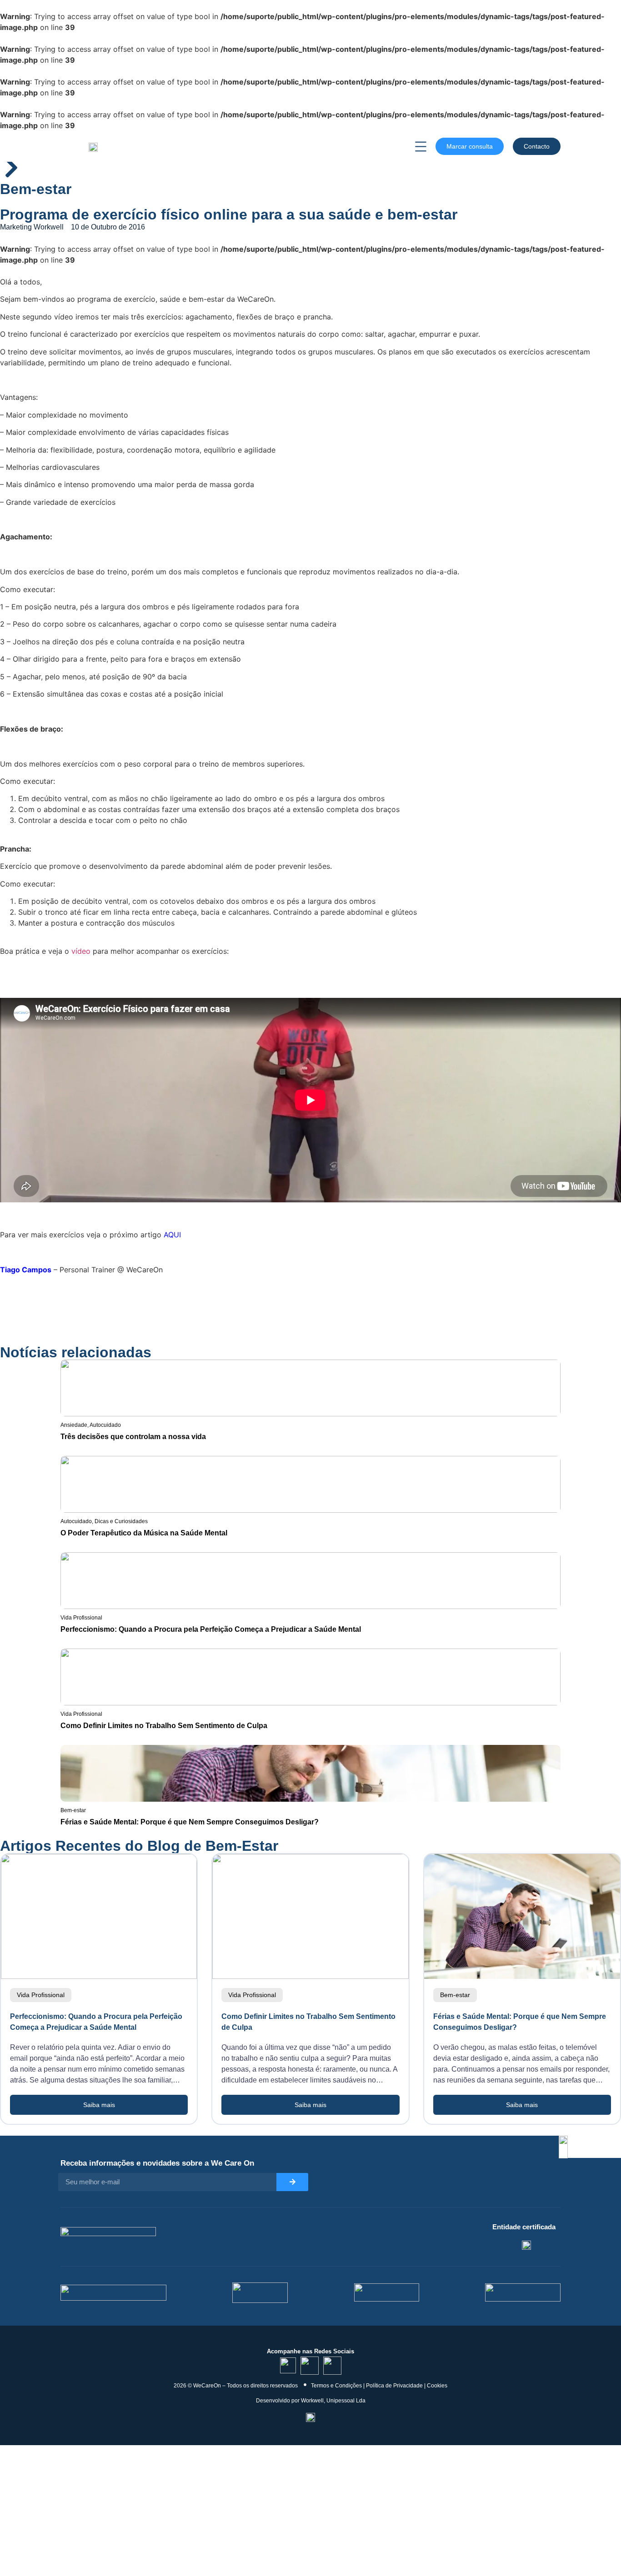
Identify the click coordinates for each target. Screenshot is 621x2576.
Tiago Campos (26, 1270)
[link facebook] (332, 2366)
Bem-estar (36, 189)
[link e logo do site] (93, 146)
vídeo (81, 951)
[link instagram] (310, 2366)
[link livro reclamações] (310, 2417)
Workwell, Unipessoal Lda (333, 2401)
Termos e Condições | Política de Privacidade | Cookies (379, 2386)
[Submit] (292, 2182)
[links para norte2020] (113, 2293)
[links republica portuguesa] (387, 2292)
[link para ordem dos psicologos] (526, 2245)
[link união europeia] (523, 2292)
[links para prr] (260, 2293)
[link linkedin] (288, 2365)
